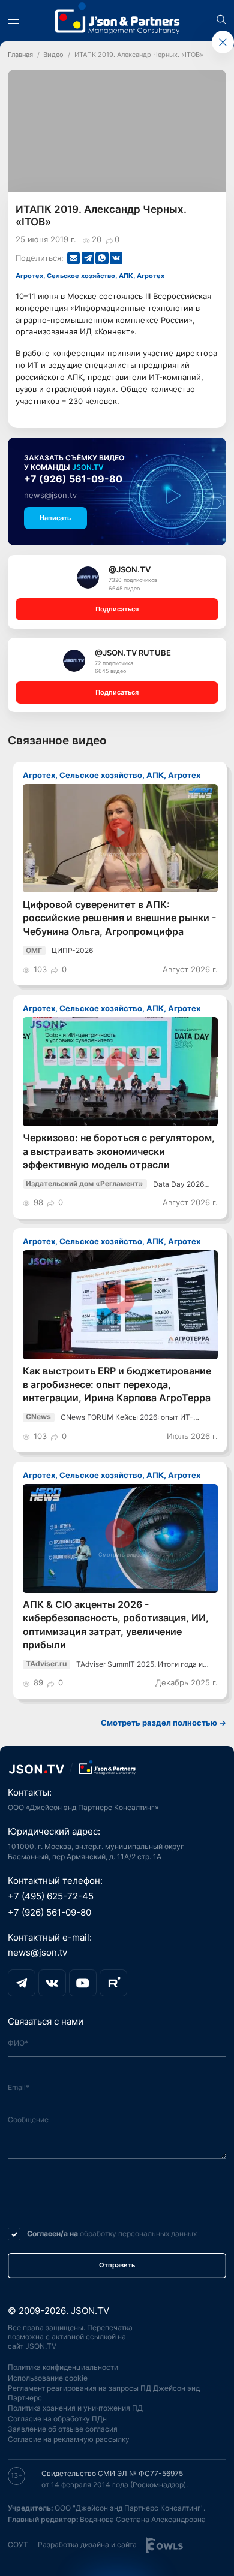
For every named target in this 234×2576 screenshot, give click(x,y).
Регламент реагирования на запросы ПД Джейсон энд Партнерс (104, 2393)
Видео (53, 55)
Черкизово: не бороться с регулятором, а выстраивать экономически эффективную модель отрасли (119, 1151)
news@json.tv (50, 495)
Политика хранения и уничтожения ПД (75, 2408)
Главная (20, 55)
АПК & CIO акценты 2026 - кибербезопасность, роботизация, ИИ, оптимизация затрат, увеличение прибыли (116, 1625)
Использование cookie (48, 2378)
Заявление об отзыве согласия (63, 2429)
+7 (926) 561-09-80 (73, 479)
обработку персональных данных (138, 2233)
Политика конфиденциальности (63, 2367)
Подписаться (117, 609)
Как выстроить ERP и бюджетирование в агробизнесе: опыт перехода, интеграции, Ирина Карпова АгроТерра (117, 1384)
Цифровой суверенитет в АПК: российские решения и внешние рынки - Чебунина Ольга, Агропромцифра (119, 918)
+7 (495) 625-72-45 (51, 1896)
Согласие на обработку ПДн (57, 2419)
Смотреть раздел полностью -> (163, 1723)
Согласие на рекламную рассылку (69, 2439)
